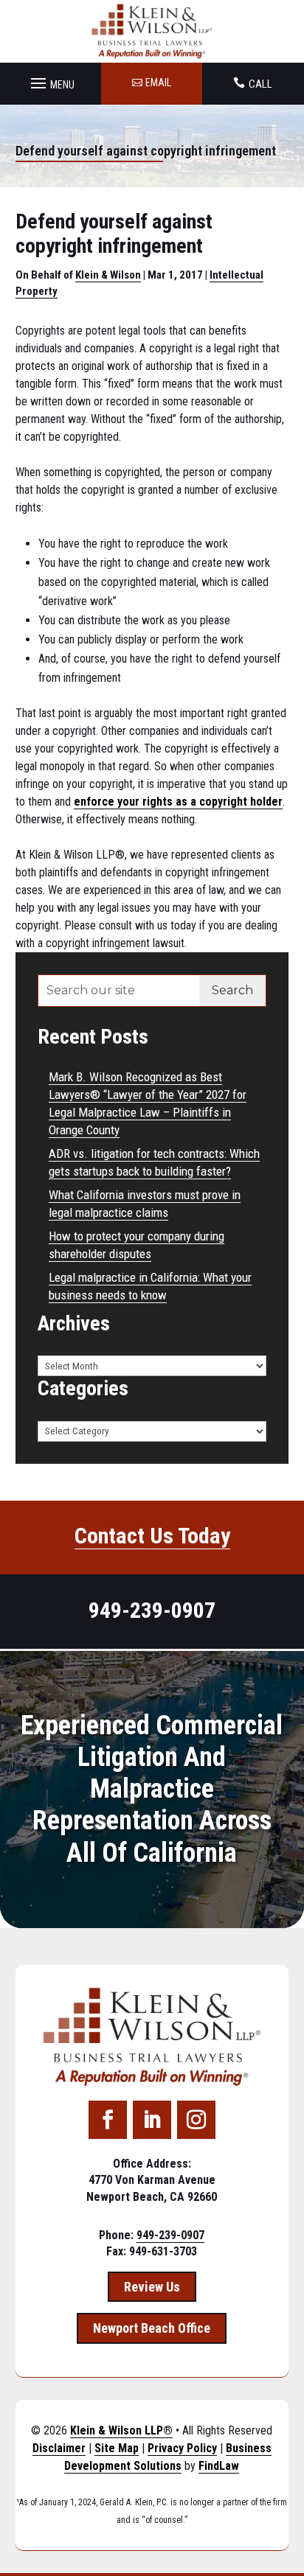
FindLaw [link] (219, 2466)
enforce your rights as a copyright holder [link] (178, 802)
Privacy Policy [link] (182, 2448)
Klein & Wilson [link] (108, 275)
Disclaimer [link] (59, 2448)
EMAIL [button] (158, 83)
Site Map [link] (117, 2448)
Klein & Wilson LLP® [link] (121, 2430)
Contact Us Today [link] (152, 1536)
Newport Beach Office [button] (152, 2328)
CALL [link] (260, 84)
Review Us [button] (152, 2287)
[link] (152, 31)
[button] (51, 80)
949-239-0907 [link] (152, 1610)
